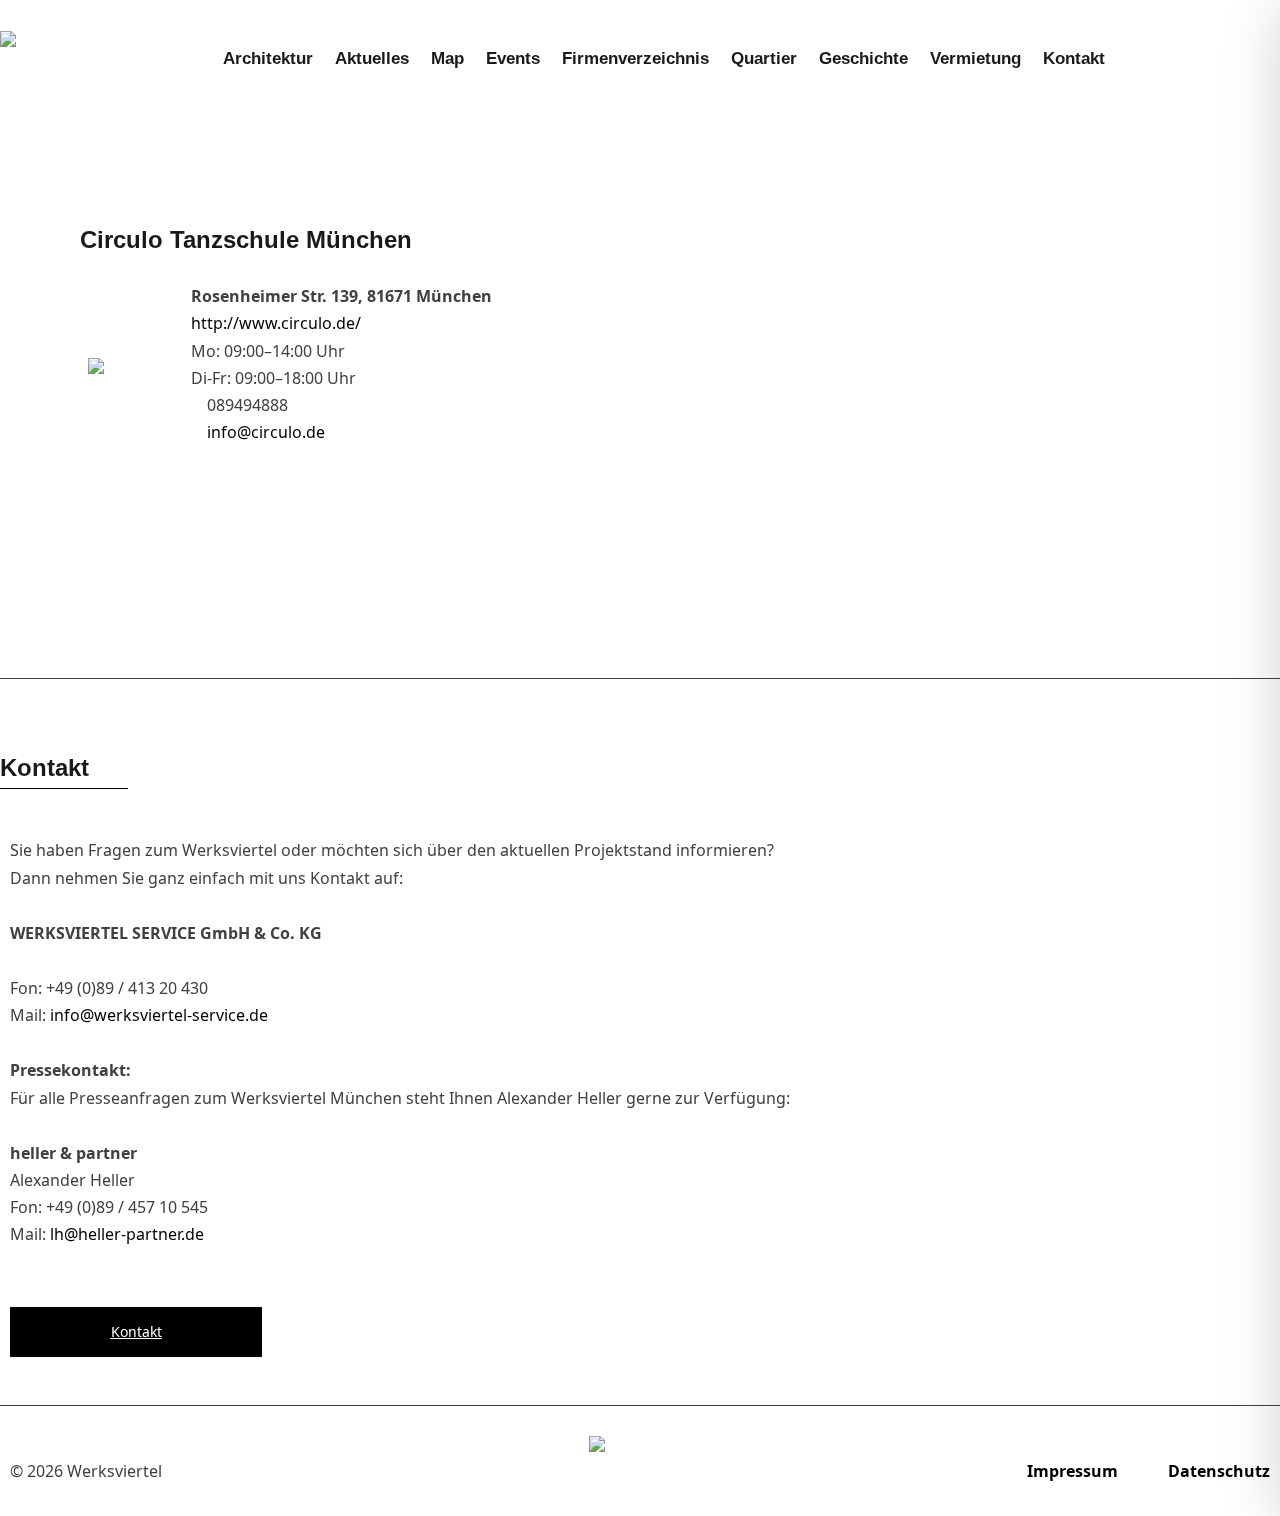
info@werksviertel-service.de (159, 1015)
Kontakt (1074, 58)
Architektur (268, 58)
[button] (1241, 58)
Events (513, 58)
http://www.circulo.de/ (276, 323)
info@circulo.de (266, 432)
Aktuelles (372, 58)
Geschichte (863, 58)
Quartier (764, 58)
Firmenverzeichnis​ (635, 58)
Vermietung (975, 58)
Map (447, 58)
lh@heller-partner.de (127, 1234)
